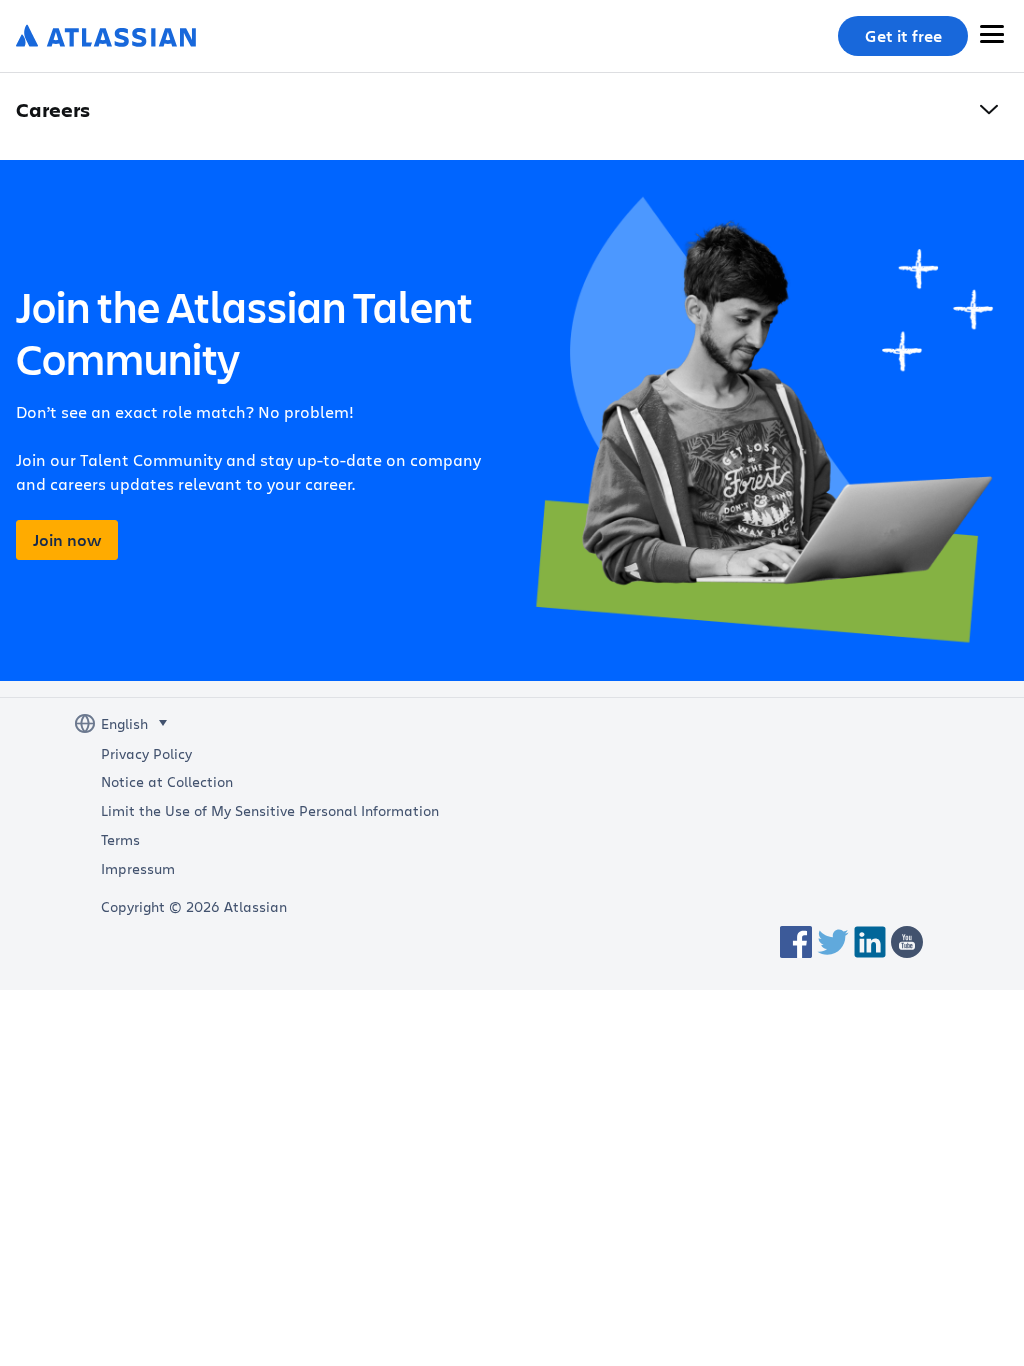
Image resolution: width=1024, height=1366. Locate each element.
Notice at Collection (167, 782)
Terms (120, 840)
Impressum (138, 869)
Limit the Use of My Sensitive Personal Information (270, 811)
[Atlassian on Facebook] (796, 942)
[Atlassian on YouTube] (907, 942)
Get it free (903, 36)
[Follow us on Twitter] (833, 942)
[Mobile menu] (992, 34)
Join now (67, 540)
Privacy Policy (146, 754)
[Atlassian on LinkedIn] (870, 942)
